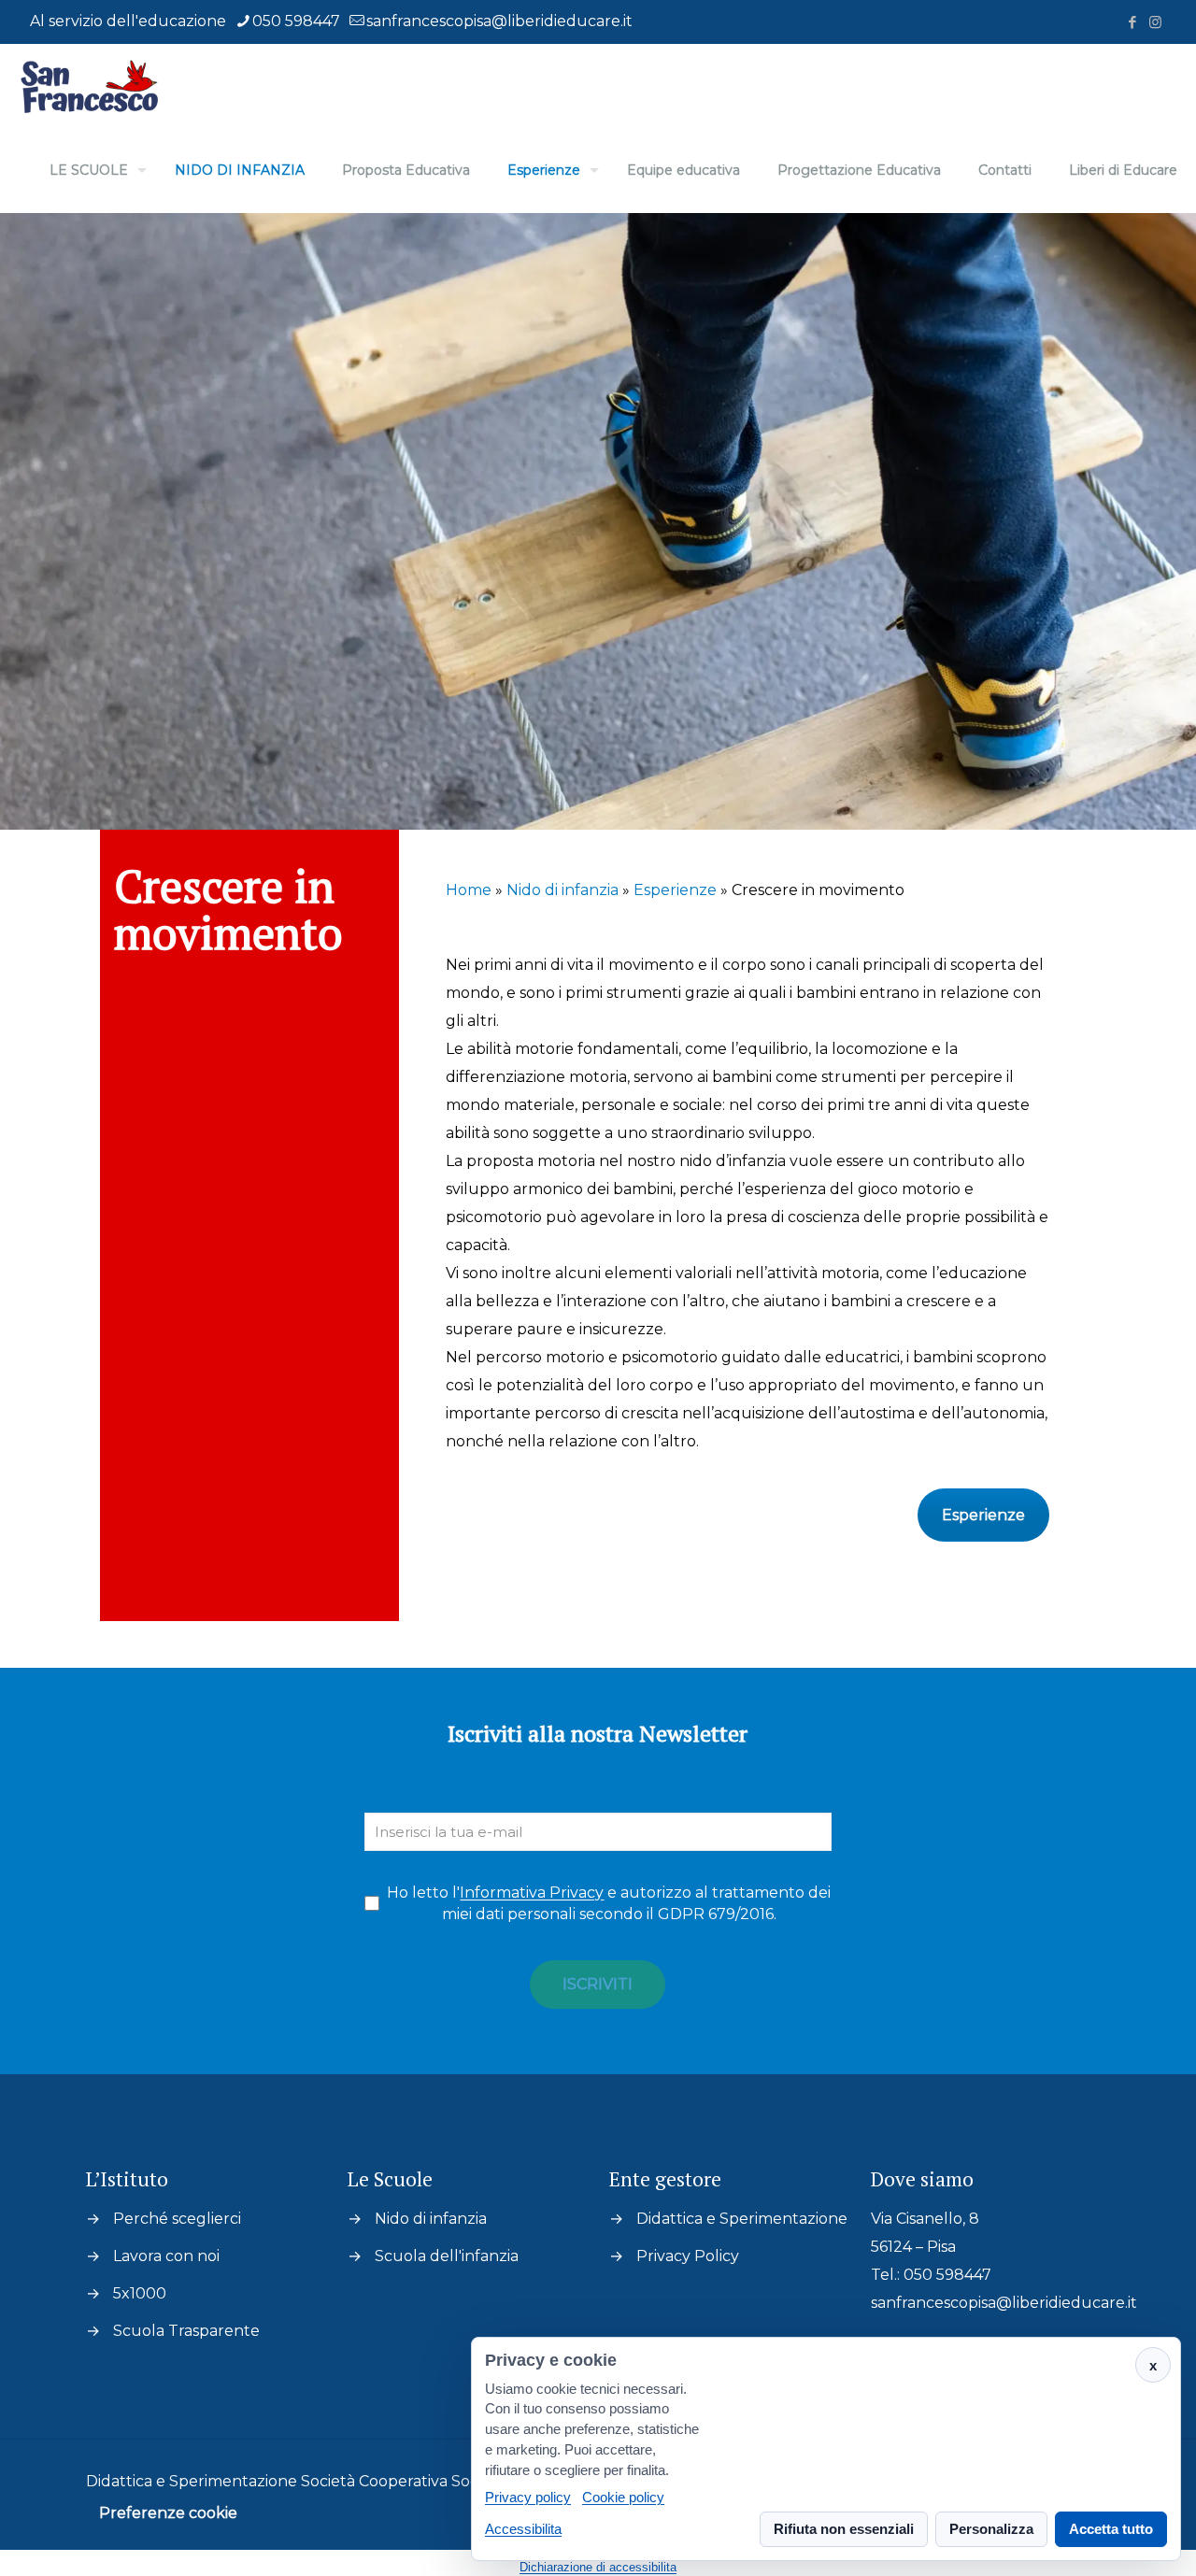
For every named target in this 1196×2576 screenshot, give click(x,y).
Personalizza (991, 2529)
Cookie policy (623, 2498)
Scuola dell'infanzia (447, 2256)
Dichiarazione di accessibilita (598, 2567)
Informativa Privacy (532, 1893)
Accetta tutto (1111, 2529)
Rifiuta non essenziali (844, 2529)
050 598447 (296, 21)
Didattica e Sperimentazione (742, 2219)
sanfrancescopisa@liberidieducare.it (499, 21)
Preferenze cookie (168, 2513)
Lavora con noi (166, 2256)
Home (469, 890)
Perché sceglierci (177, 2219)
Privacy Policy (688, 2256)
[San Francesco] (97, 86)
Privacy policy (528, 2498)
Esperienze (675, 890)
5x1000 (140, 2293)
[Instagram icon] (1155, 22)
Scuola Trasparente (186, 2331)
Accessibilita (523, 2529)
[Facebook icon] (1132, 22)
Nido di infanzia (562, 890)
